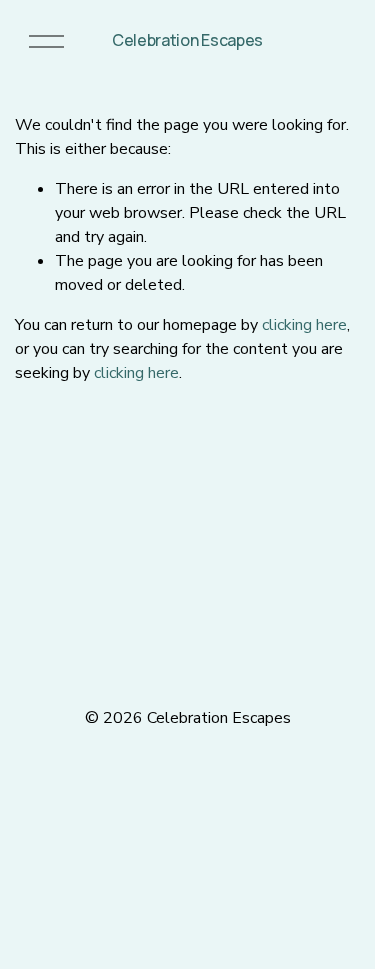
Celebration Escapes (187, 40)
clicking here (304, 325)
